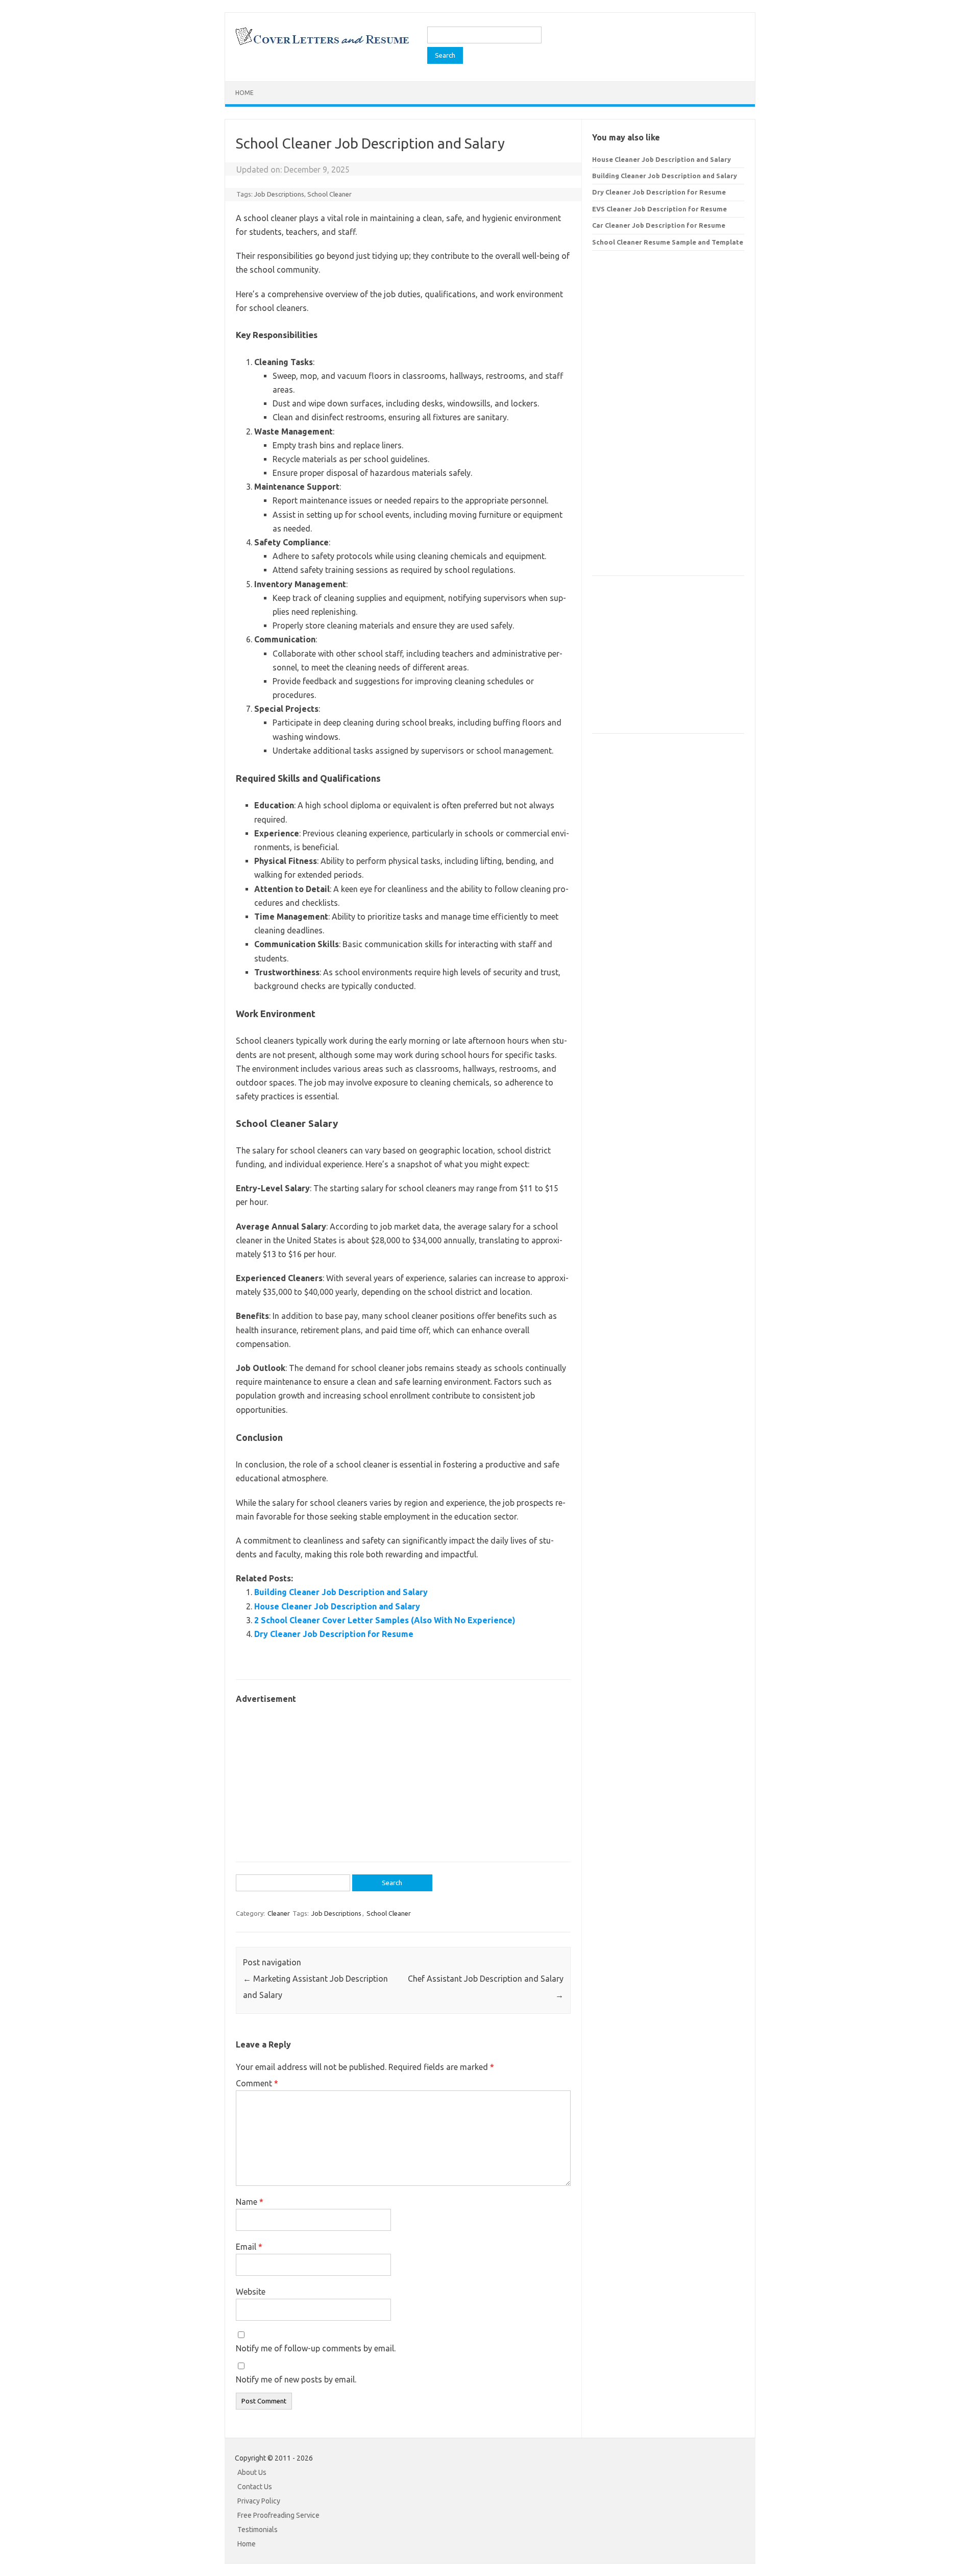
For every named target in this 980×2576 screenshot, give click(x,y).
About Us (252, 2472)
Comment (257, 2083)
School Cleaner (329, 194)
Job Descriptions (279, 194)
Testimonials (258, 2530)
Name (250, 2202)
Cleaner (279, 1913)
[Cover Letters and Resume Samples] (322, 44)
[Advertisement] (403, 1778)
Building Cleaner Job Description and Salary (341, 1592)
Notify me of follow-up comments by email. (316, 2348)
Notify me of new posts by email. (296, 2379)
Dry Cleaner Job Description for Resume (334, 1634)
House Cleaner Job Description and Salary (337, 1606)
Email (249, 2247)
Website (251, 2292)
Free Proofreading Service (278, 2515)
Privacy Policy (259, 2501)
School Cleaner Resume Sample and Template (668, 242)
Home (244, 93)
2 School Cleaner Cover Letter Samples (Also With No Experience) (385, 1620)
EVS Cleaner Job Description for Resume (659, 209)
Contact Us (255, 2487)
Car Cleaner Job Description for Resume (659, 225)
